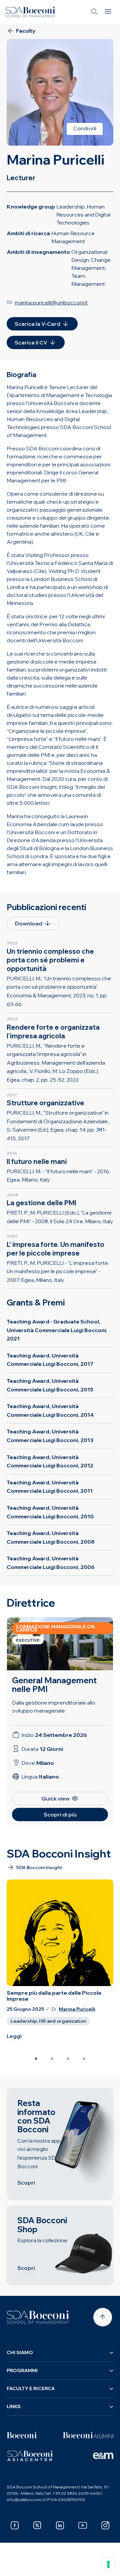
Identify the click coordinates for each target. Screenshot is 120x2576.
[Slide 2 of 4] (52, 2059)
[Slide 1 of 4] (36, 2059)
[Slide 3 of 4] (68, 2059)
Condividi (85, 128)
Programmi (22, 2370)
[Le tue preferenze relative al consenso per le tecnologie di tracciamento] (108, 2564)
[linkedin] (60, 2525)
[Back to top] (103, 2317)
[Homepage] (38, 2317)
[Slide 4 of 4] (84, 2059)
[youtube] (83, 2525)
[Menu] (108, 12)
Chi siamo (20, 2352)
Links (14, 2406)
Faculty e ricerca (31, 2388)
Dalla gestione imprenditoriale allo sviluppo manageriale (54, 1707)
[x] (37, 2525)
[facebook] (15, 2525)
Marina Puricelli (77, 2009)
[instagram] (105, 2525)
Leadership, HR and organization (48, 2021)
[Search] (95, 12)
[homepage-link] (30, 12)
